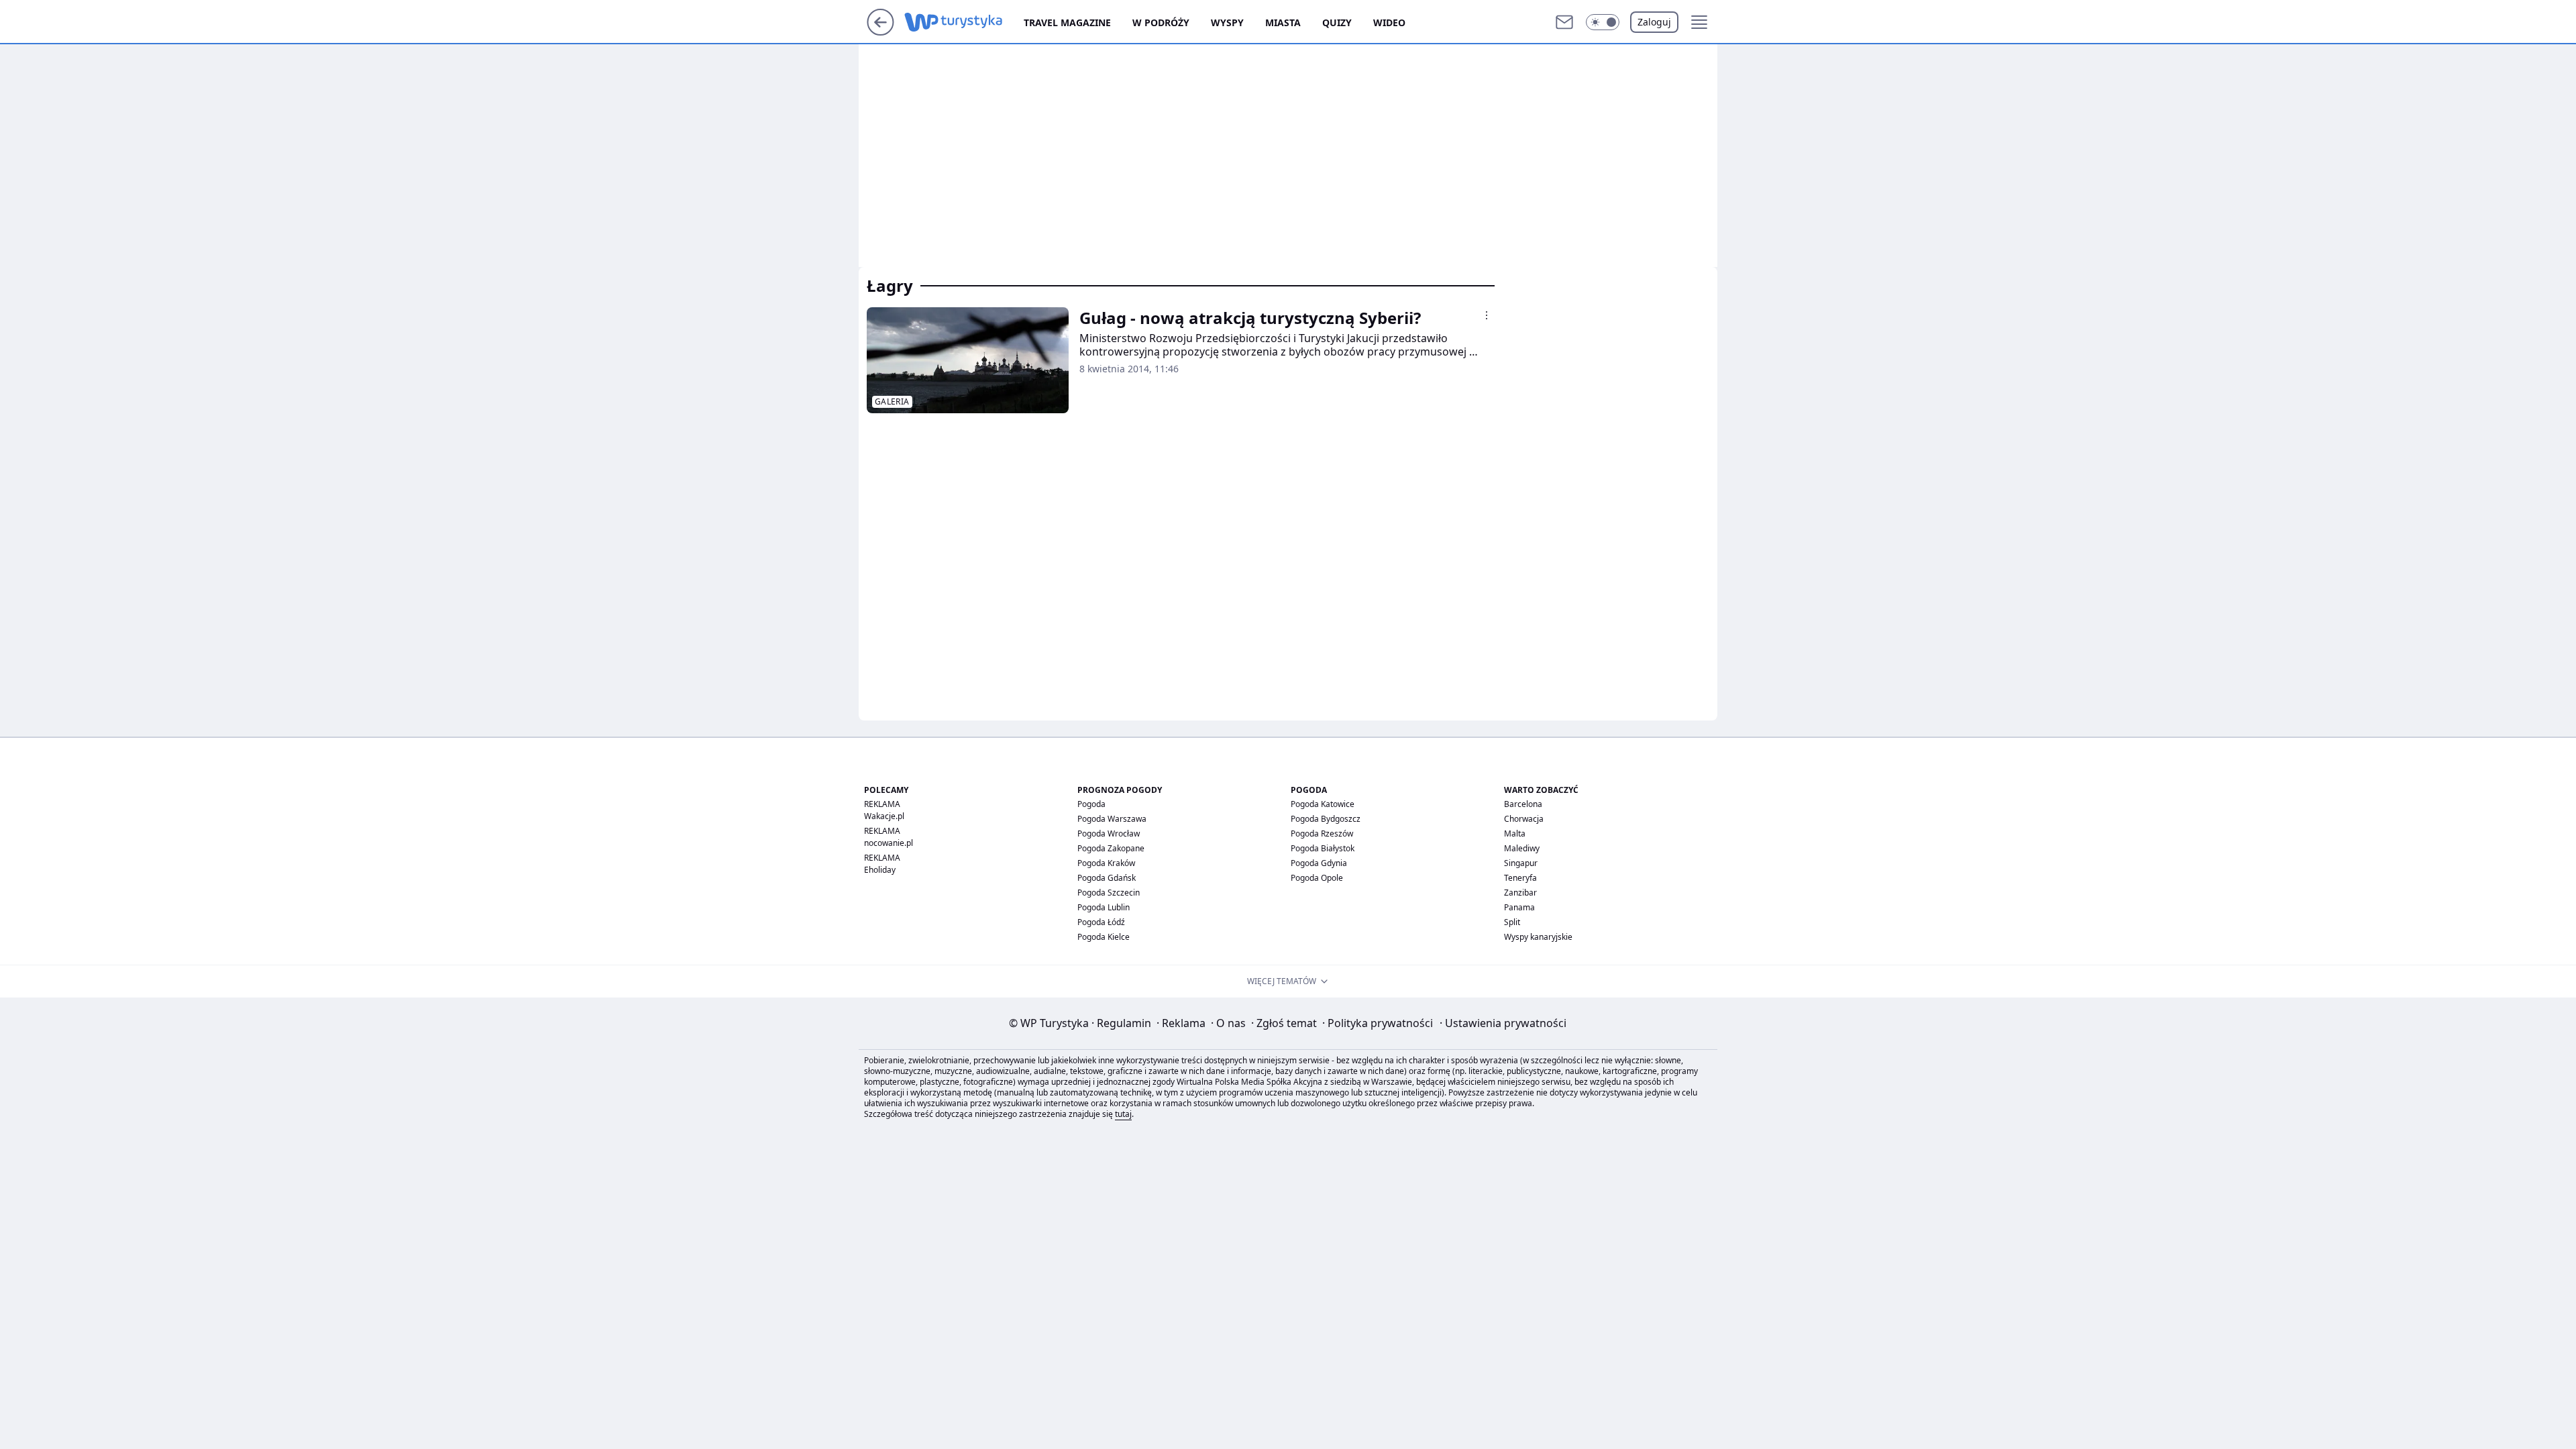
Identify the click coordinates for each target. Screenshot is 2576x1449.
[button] (1603, 22)
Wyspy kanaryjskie (1538, 937)
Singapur (1521, 863)
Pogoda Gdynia (1319, 863)
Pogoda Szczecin (1109, 893)
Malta (1515, 834)
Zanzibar (1520, 893)
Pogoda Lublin (1104, 907)
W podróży (1161, 22)
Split (1512, 922)
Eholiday (880, 870)
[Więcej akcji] (1487, 315)
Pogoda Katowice (1323, 804)
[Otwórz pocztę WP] (1564, 22)
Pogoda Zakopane (1111, 848)
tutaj (1123, 1114)
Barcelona (1523, 804)
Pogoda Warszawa (1112, 819)
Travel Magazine (1067, 22)
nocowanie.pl (889, 843)
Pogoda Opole (1317, 878)
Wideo (1389, 22)
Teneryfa (1520, 878)
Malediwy (1522, 848)
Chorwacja (1524, 819)
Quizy (1337, 22)
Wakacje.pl (884, 816)
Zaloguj (1654, 22)
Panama (1519, 907)
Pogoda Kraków (1106, 863)
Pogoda (1091, 804)
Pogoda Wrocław (1109, 834)
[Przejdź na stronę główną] (880, 32)
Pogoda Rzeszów (1322, 834)
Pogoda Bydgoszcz (1326, 819)
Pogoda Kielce (1104, 937)
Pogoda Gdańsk (1107, 878)
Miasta (1283, 22)
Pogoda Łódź (1101, 922)
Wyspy (1227, 22)
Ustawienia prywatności (1503, 1023)
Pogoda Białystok (1323, 848)
